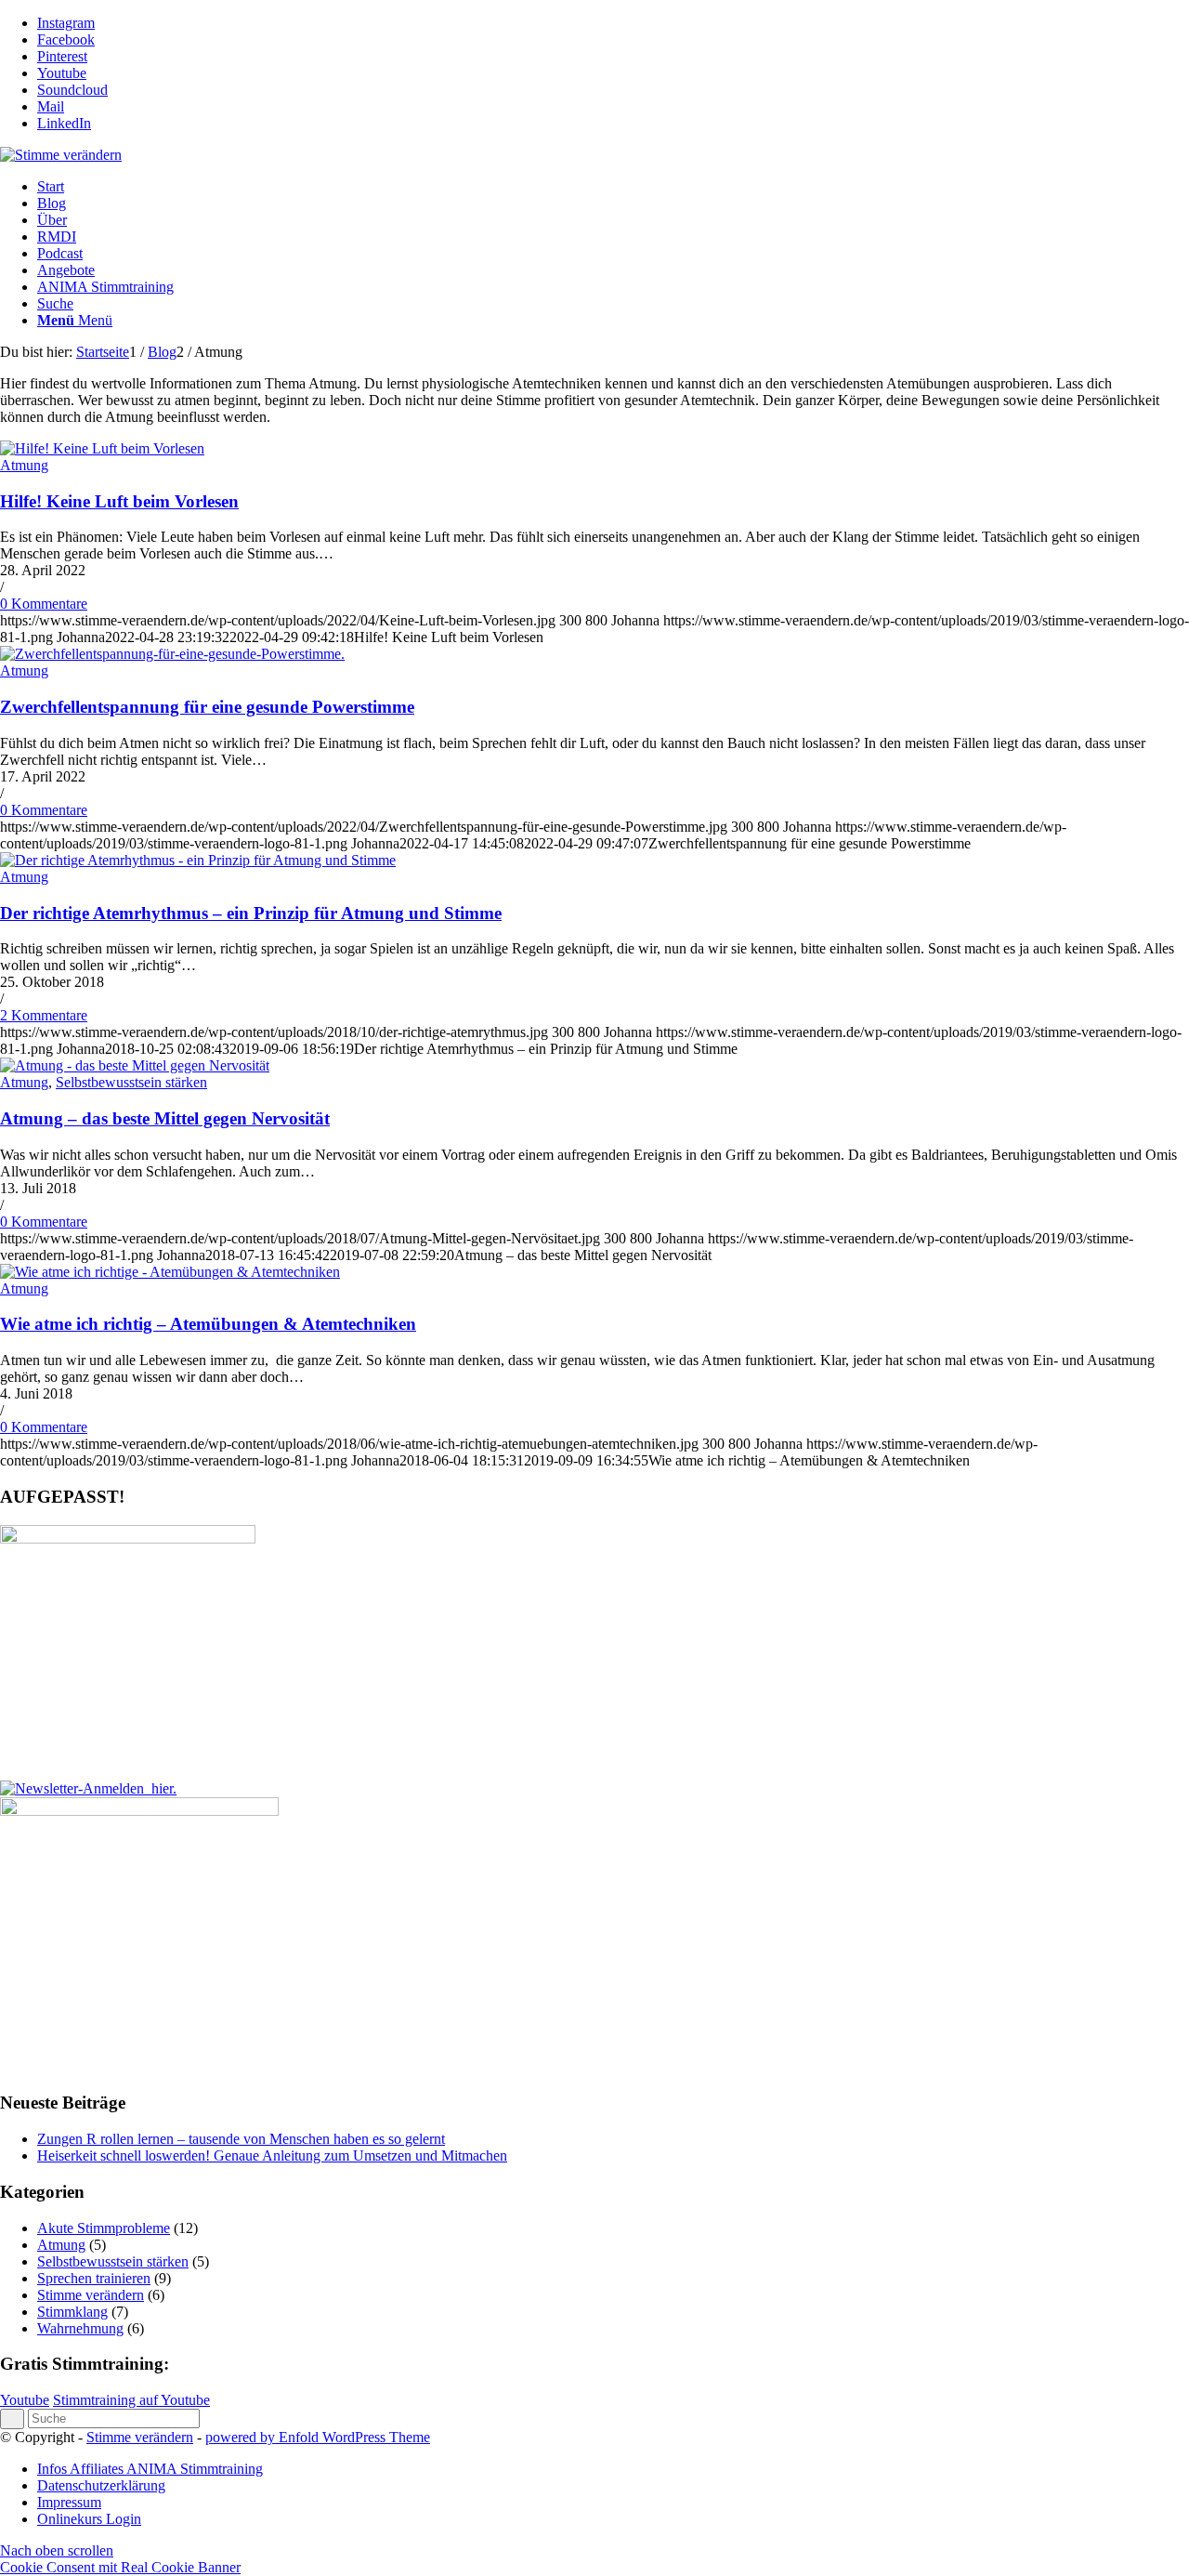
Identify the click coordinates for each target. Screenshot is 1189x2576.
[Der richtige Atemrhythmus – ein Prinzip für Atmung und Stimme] (198, 860)
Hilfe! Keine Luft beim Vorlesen (119, 501)
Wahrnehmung (80, 2328)
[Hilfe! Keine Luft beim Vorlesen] (102, 448)
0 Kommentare (44, 604)
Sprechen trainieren (94, 2278)
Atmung (24, 465)
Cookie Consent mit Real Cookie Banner (120, 2567)
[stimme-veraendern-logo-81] (61, 155)
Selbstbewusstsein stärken (131, 1082)
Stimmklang (72, 2312)
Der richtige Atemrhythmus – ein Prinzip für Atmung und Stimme (251, 913)
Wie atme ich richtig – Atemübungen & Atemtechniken (208, 1324)
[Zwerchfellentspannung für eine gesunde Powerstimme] (172, 654)
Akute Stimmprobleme (104, 2228)
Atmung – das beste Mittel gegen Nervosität (165, 1118)
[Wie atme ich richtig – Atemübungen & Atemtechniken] (170, 1272)
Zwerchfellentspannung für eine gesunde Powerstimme (207, 707)
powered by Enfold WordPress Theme (318, 2437)
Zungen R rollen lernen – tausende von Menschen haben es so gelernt (241, 2139)
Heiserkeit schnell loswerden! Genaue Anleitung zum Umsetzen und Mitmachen (272, 2155)
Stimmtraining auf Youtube (131, 2400)
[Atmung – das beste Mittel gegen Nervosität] (135, 1065)
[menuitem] (613, 187)
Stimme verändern (91, 2295)
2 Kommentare (44, 1015)
